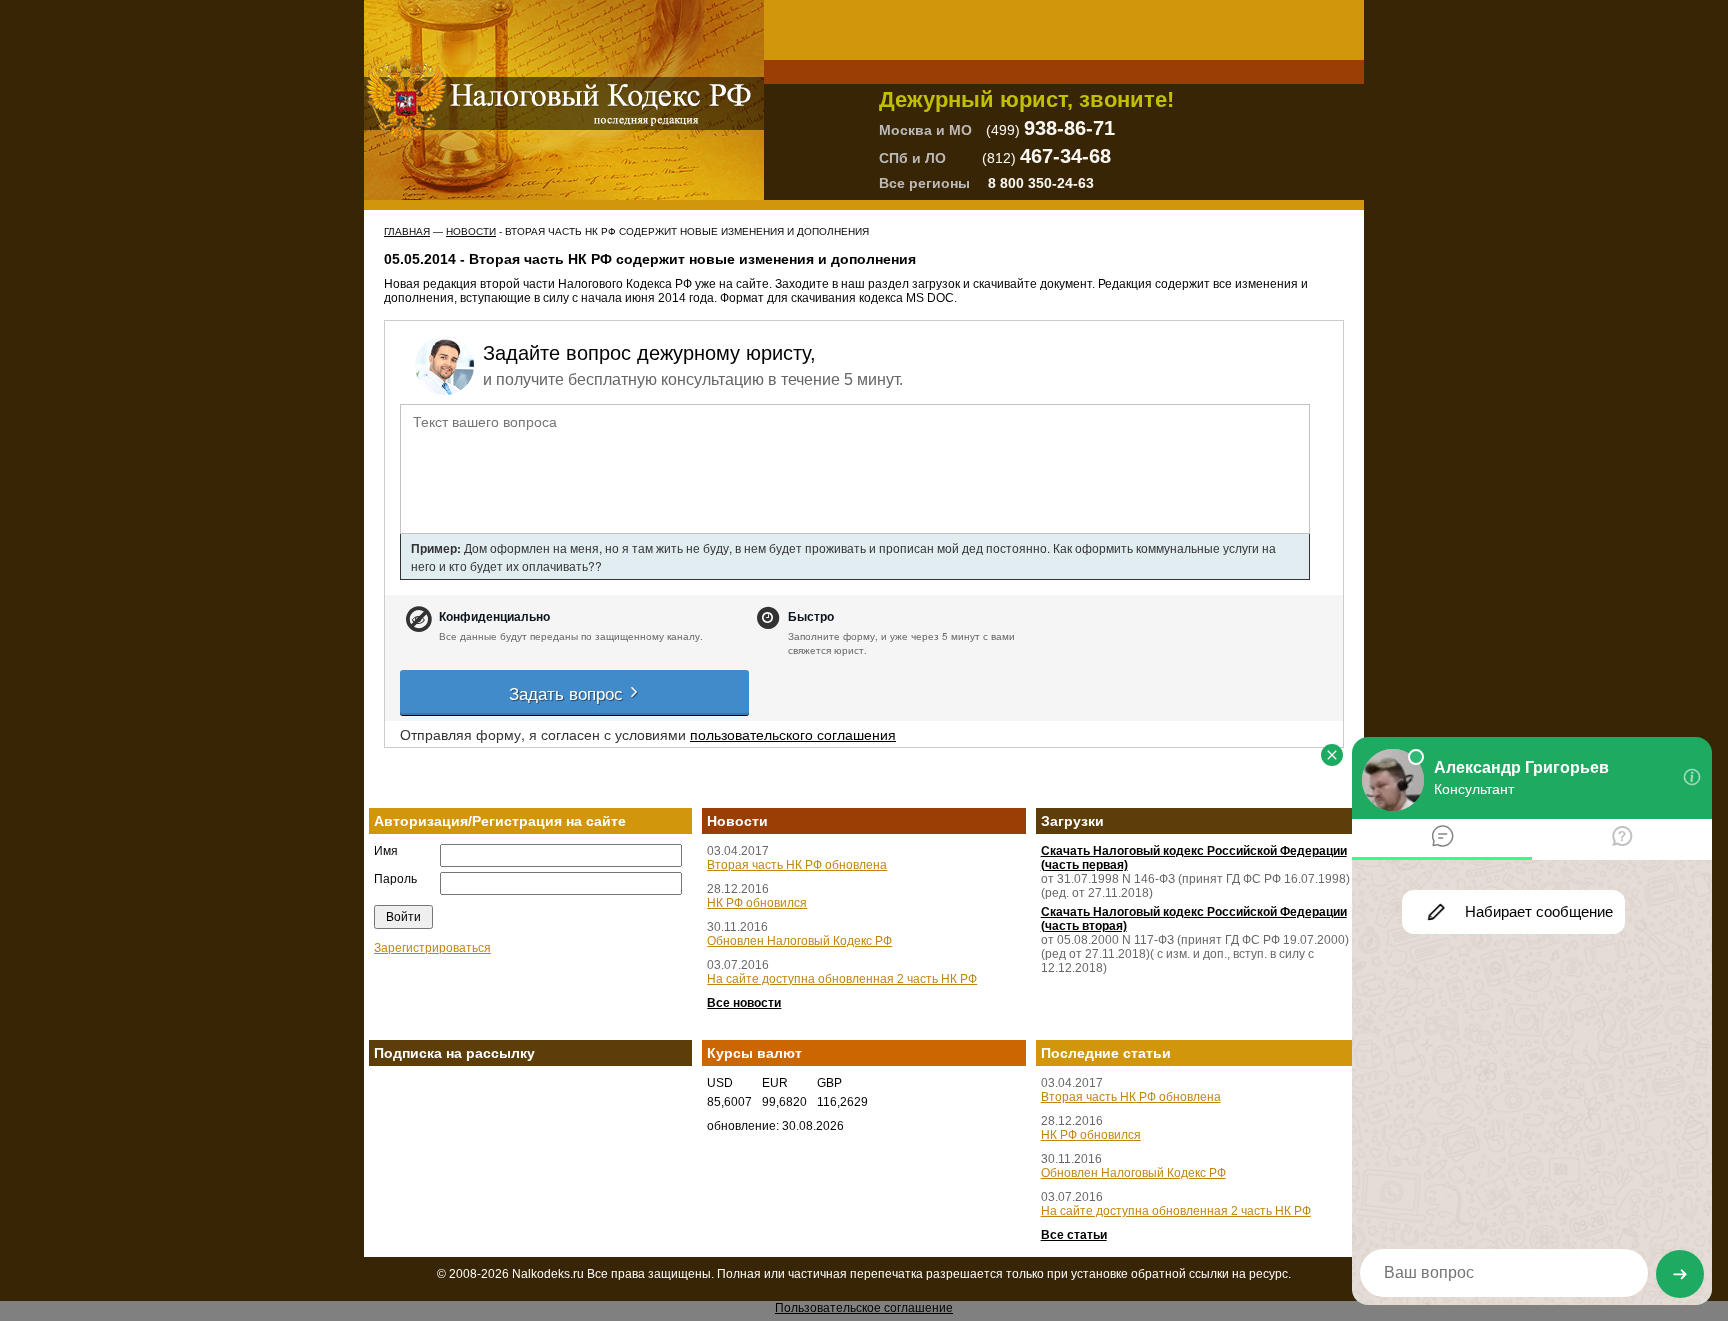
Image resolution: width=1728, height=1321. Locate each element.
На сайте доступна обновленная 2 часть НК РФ (842, 979)
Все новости (744, 1003)
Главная (407, 231)
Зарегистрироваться (432, 948)
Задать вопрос (568, 692)
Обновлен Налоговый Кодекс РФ (799, 941)
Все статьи (1074, 1235)
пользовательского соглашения (793, 734)
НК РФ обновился (757, 903)
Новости (471, 231)
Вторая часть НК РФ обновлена (797, 865)
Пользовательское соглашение (864, 1308)
